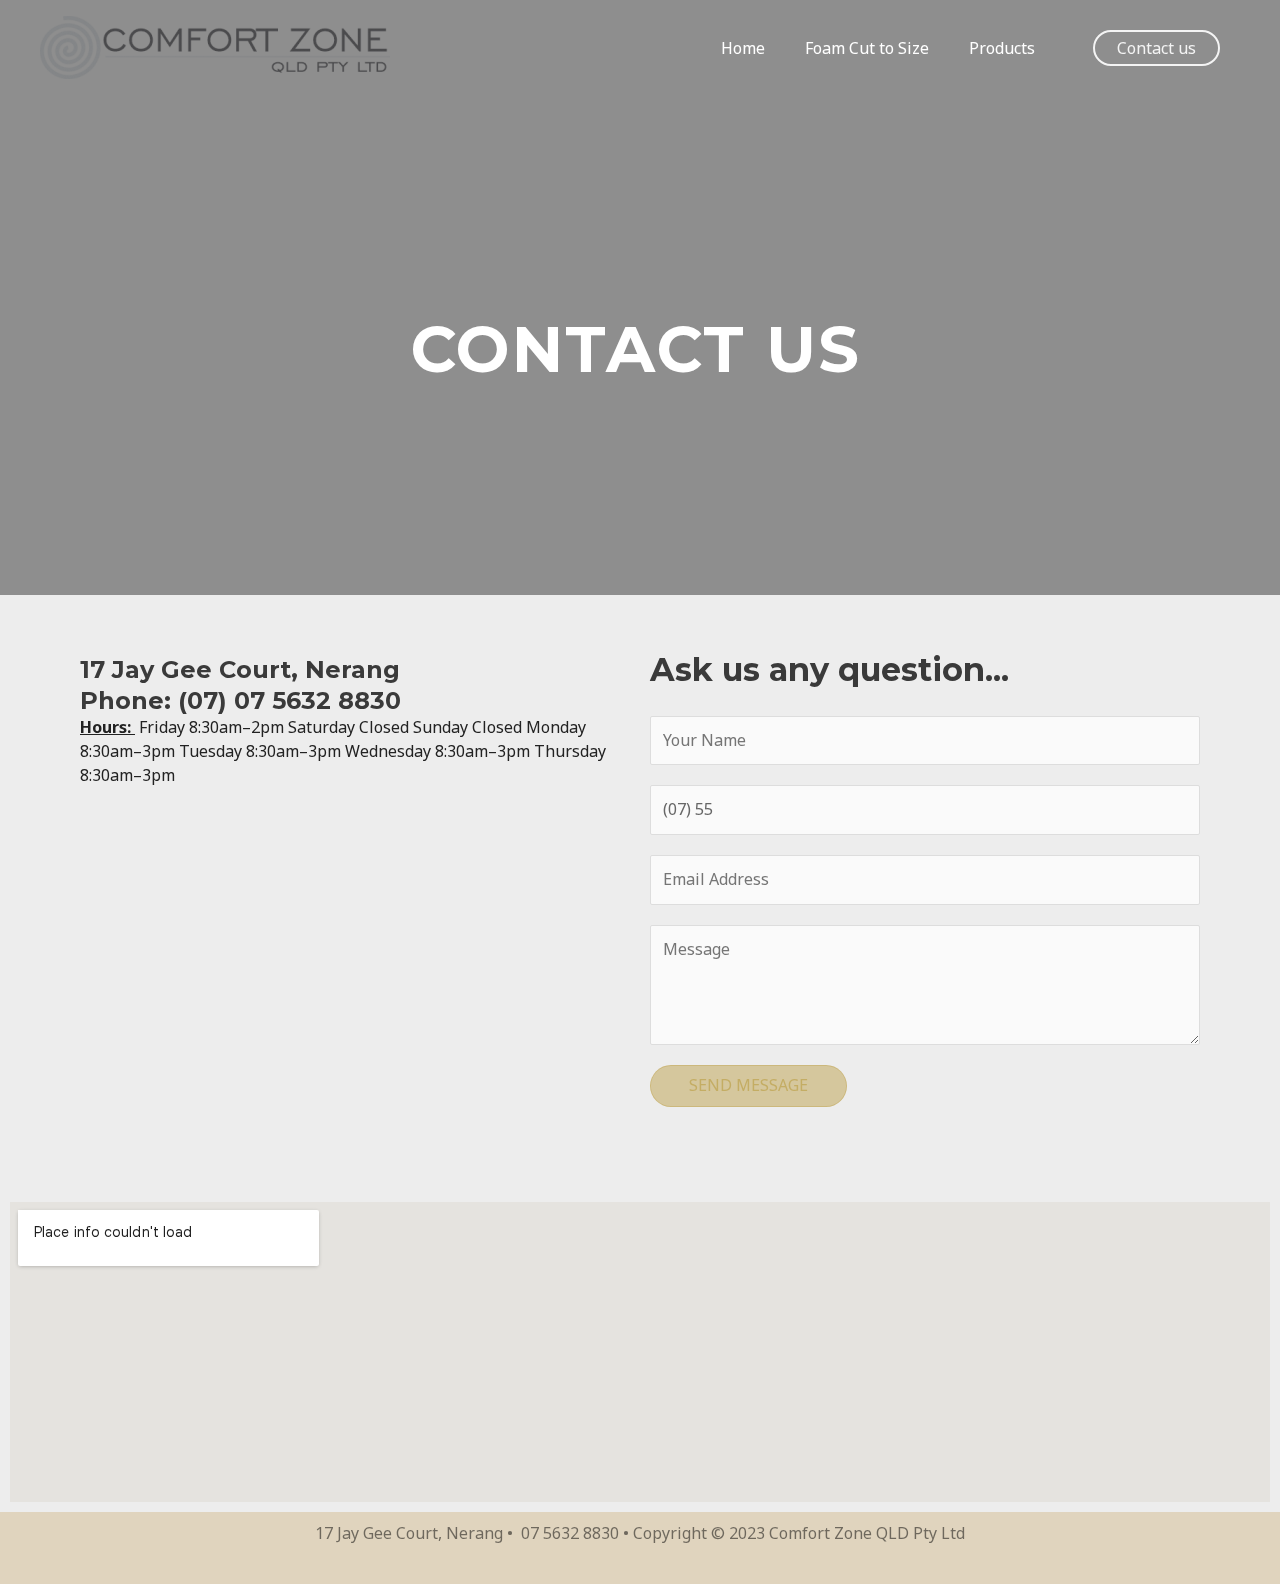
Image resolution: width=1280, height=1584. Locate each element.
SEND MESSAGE (748, 1085)
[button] (1156, 48)
